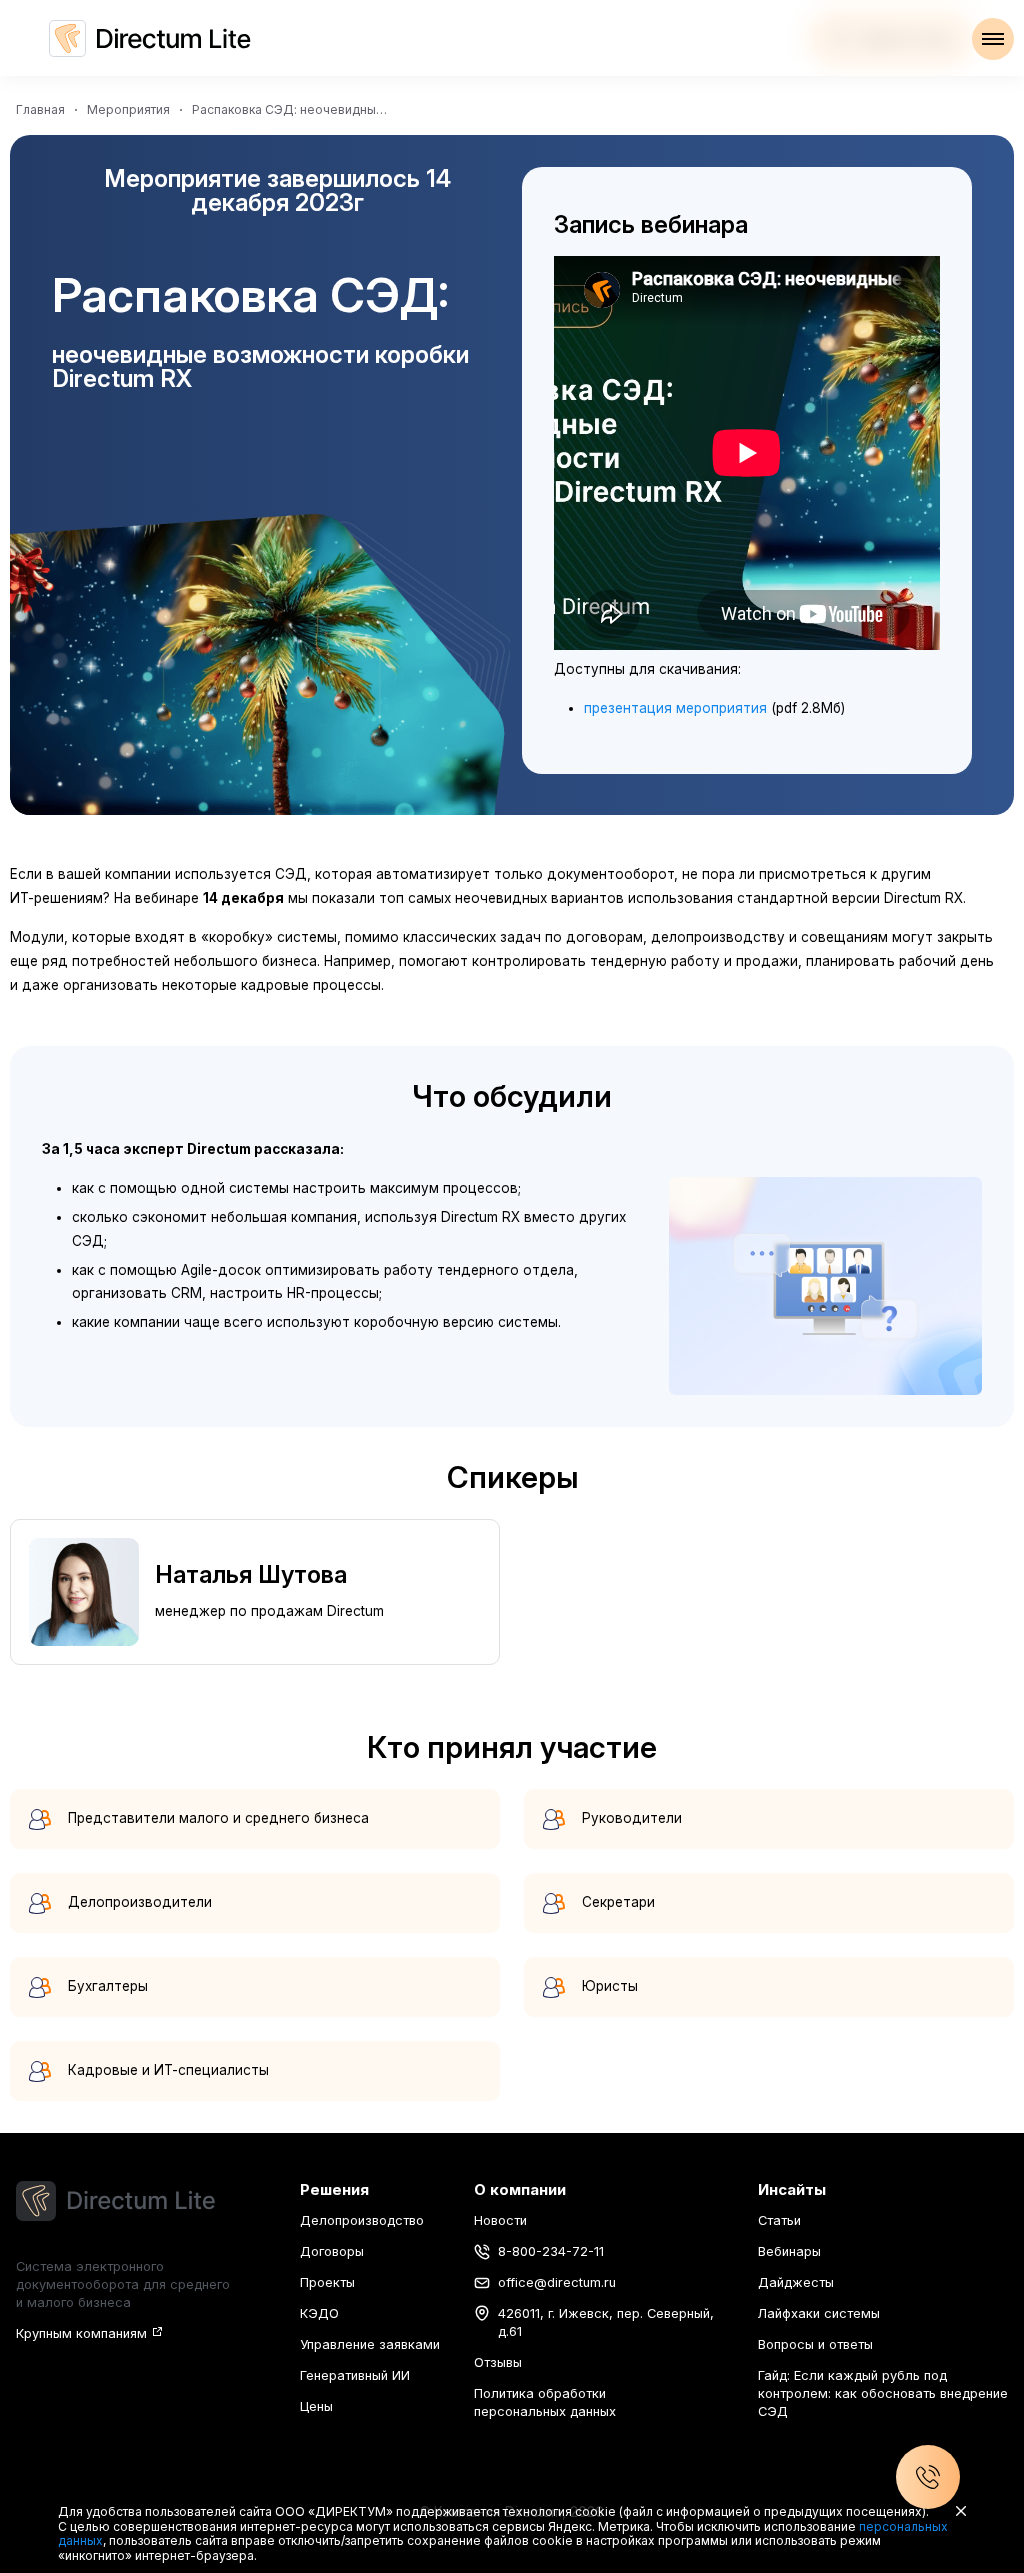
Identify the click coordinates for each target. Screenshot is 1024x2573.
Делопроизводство (362, 2220)
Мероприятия (128, 109)
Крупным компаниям (81, 2333)
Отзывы (498, 2362)
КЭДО (319, 2313)
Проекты (327, 2282)
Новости (500, 2220)
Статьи (779, 2220)
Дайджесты (796, 2282)
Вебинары (789, 2251)
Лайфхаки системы (819, 2313)
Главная (40, 109)
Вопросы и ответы (815, 2344)
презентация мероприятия (675, 708)
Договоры (332, 2251)
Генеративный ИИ (355, 2375)
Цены (316, 2406)
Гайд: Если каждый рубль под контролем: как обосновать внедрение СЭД (883, 2393)
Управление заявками (370, 2344)
